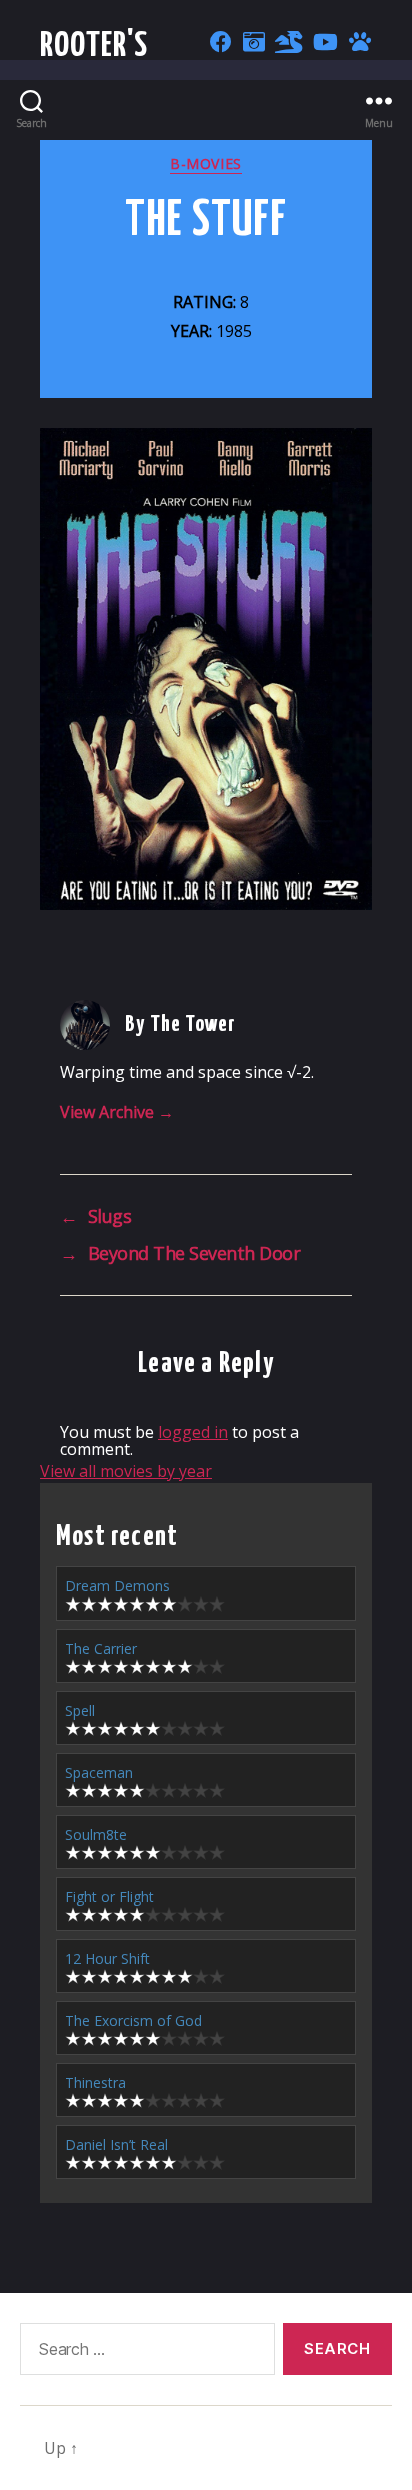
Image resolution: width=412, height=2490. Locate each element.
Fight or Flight (109, 1896)
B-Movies (205, 164)
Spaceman (99, 1772)
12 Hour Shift (107, 1958)
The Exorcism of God (133, 2020)
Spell (80, 1710)
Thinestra (95, 2082)
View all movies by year (126, 1471)
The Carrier (101, 1648)
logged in (193, 1432)
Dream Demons (117, 1585)
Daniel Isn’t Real (116, 2144)
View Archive (117, 1112)
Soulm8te (96, 1834)
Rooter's (94, 46)
